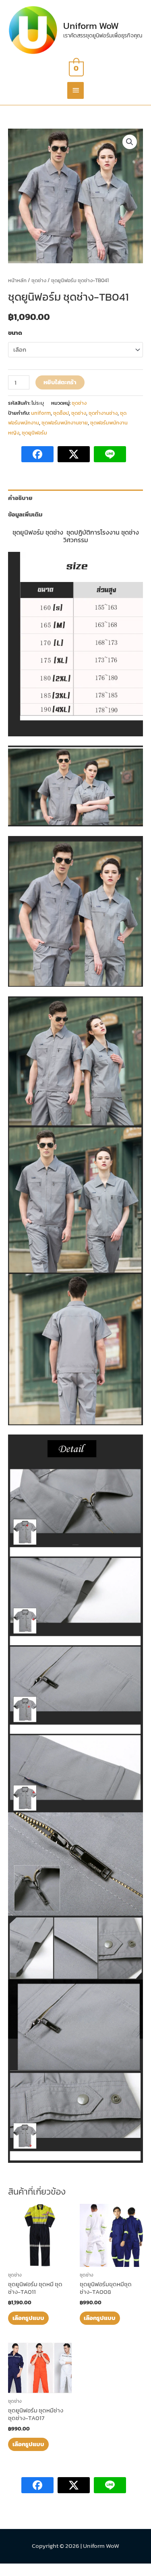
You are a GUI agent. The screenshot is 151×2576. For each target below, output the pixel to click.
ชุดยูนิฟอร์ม (34, 433)
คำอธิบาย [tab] (20, 498)
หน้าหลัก (17, 280)
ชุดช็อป (61, 413)
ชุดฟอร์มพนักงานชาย (65, 423)
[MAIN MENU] (75, 91)
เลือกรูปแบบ (28, 2318)
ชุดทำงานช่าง (103, 413)
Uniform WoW (91, 26)
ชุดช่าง (39, 280)
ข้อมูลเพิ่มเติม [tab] (25, 514)
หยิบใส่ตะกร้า (60, 382)
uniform (41, 413)
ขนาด (15, 333)
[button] (130, 142)
